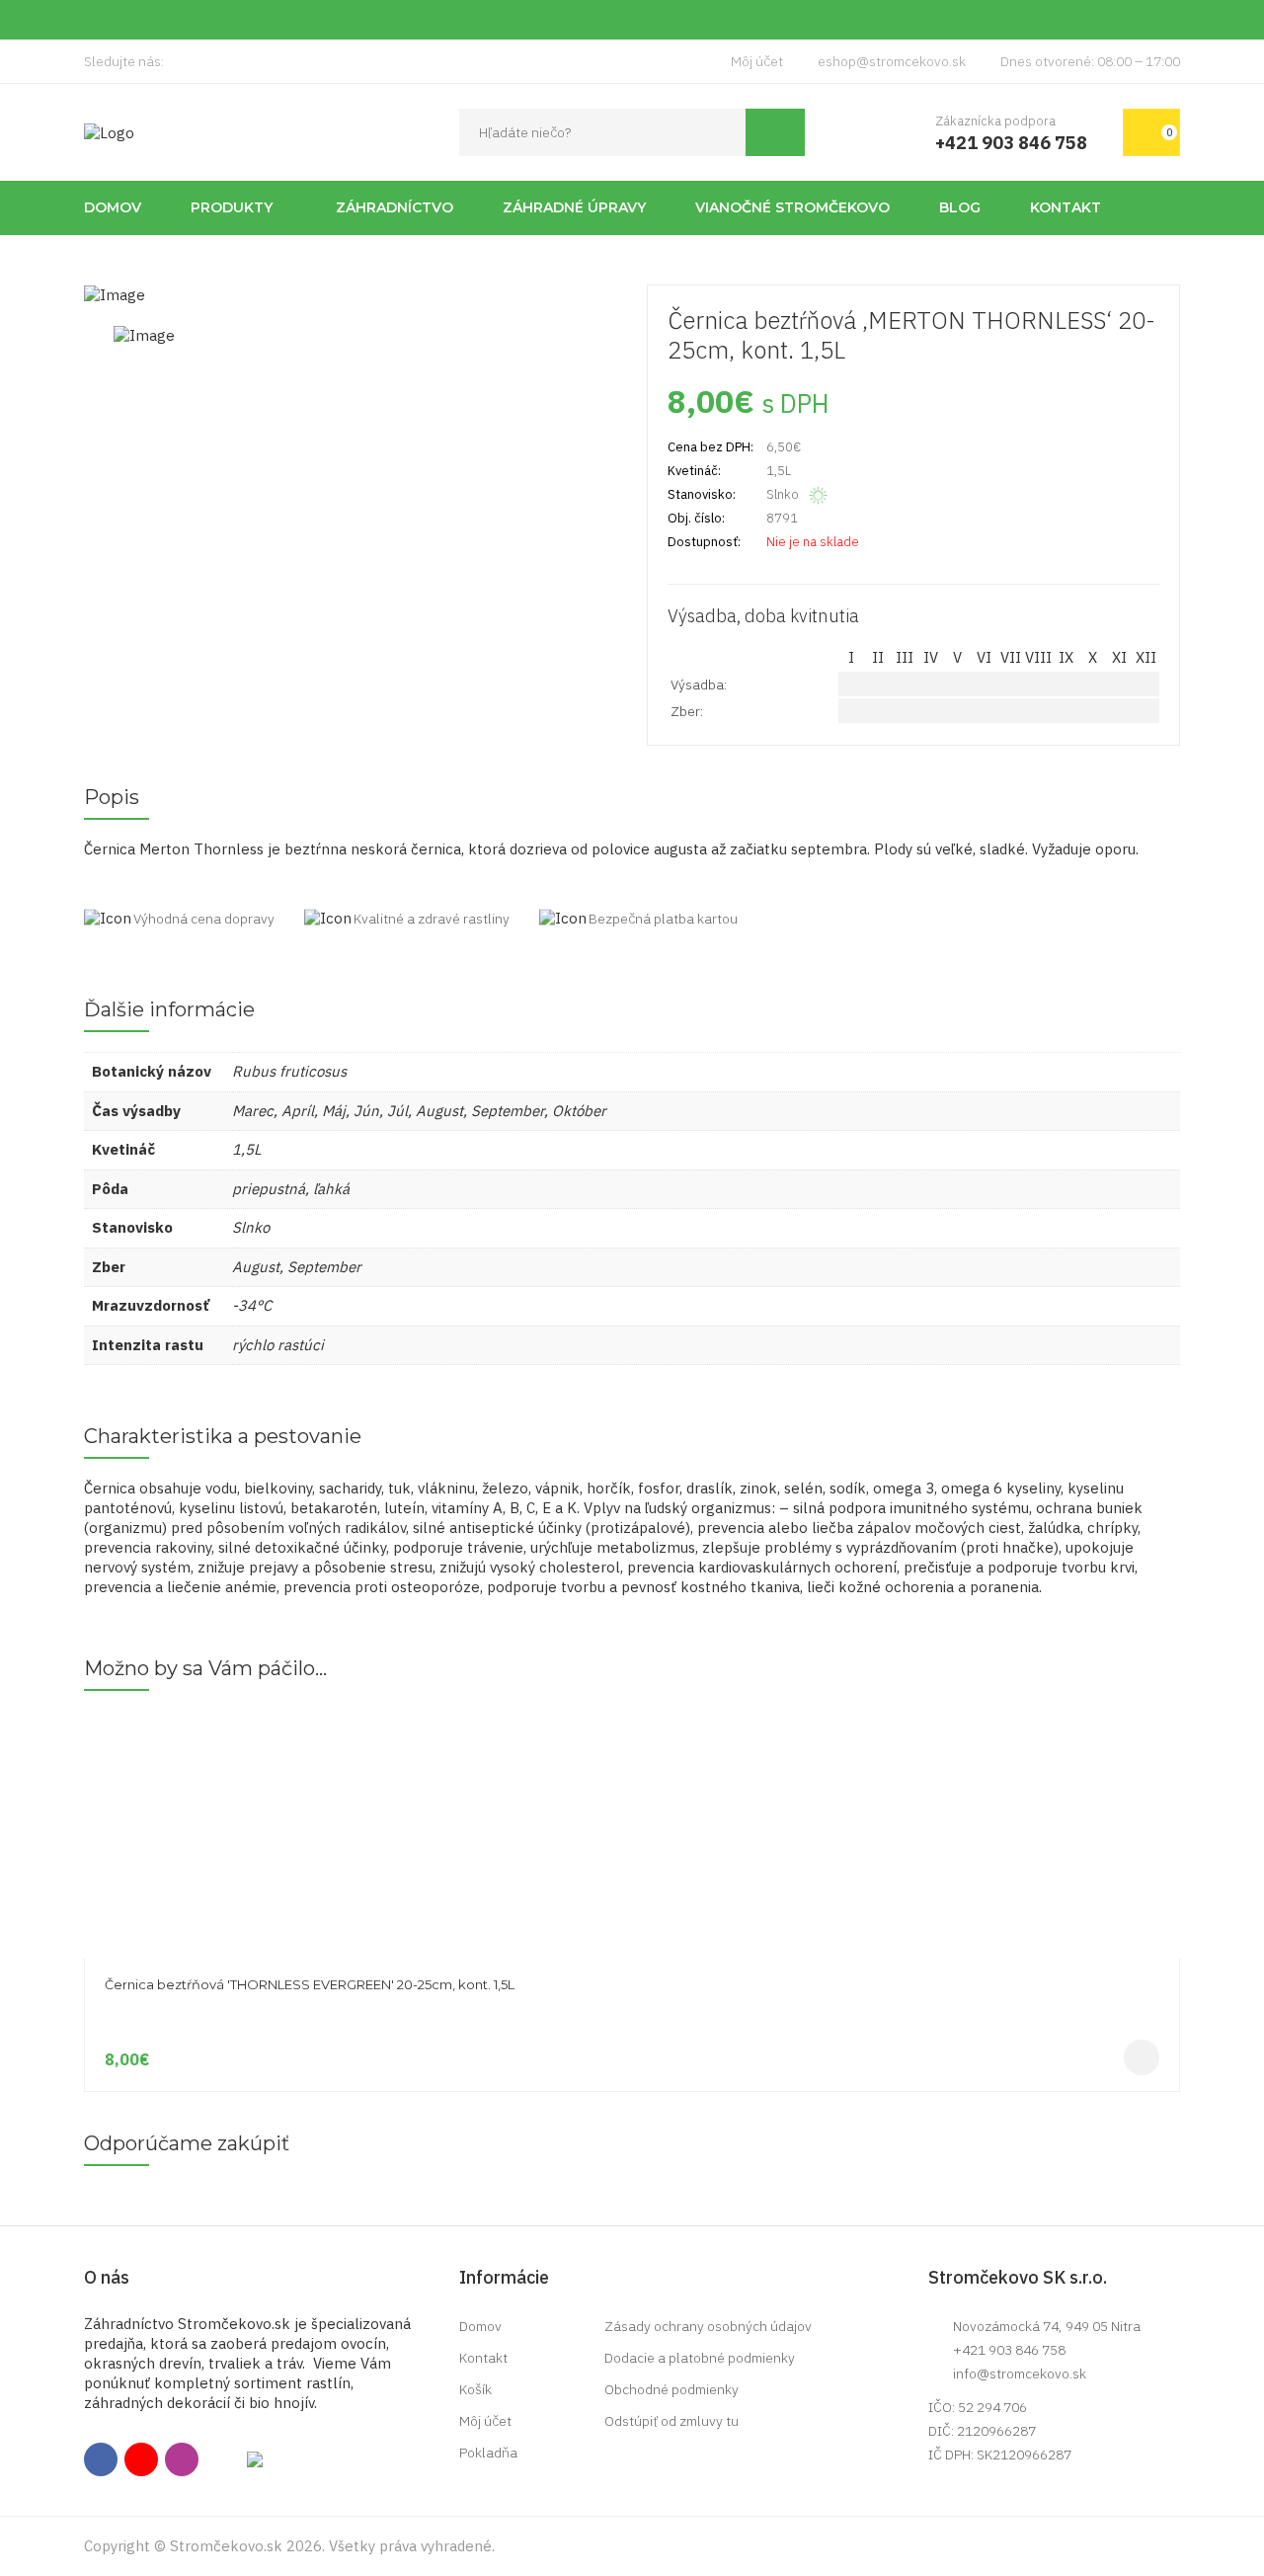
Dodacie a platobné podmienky (700, 2358)
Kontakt (1066, 207)
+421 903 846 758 (1009, 2350)
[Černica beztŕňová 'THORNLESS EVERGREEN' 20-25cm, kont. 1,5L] (632, 1721)
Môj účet (757, 61)
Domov (113, 207)
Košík (475, 2389)
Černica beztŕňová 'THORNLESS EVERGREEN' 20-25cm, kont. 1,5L (310, 1984)
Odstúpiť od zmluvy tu (671, 2421)
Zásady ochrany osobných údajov (708, 2326)
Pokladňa (488, 2453)
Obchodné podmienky (671, 2389)
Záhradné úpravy (574, 207)
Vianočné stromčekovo (792, 207)
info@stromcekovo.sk (1020, 2374)
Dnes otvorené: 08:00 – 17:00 (1090, 61)
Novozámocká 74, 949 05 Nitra (1047, 2326)
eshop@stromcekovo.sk (892, 61)
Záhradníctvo (395, 207)
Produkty (232, 207)
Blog (960, 207)
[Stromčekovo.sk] (109, 132)
